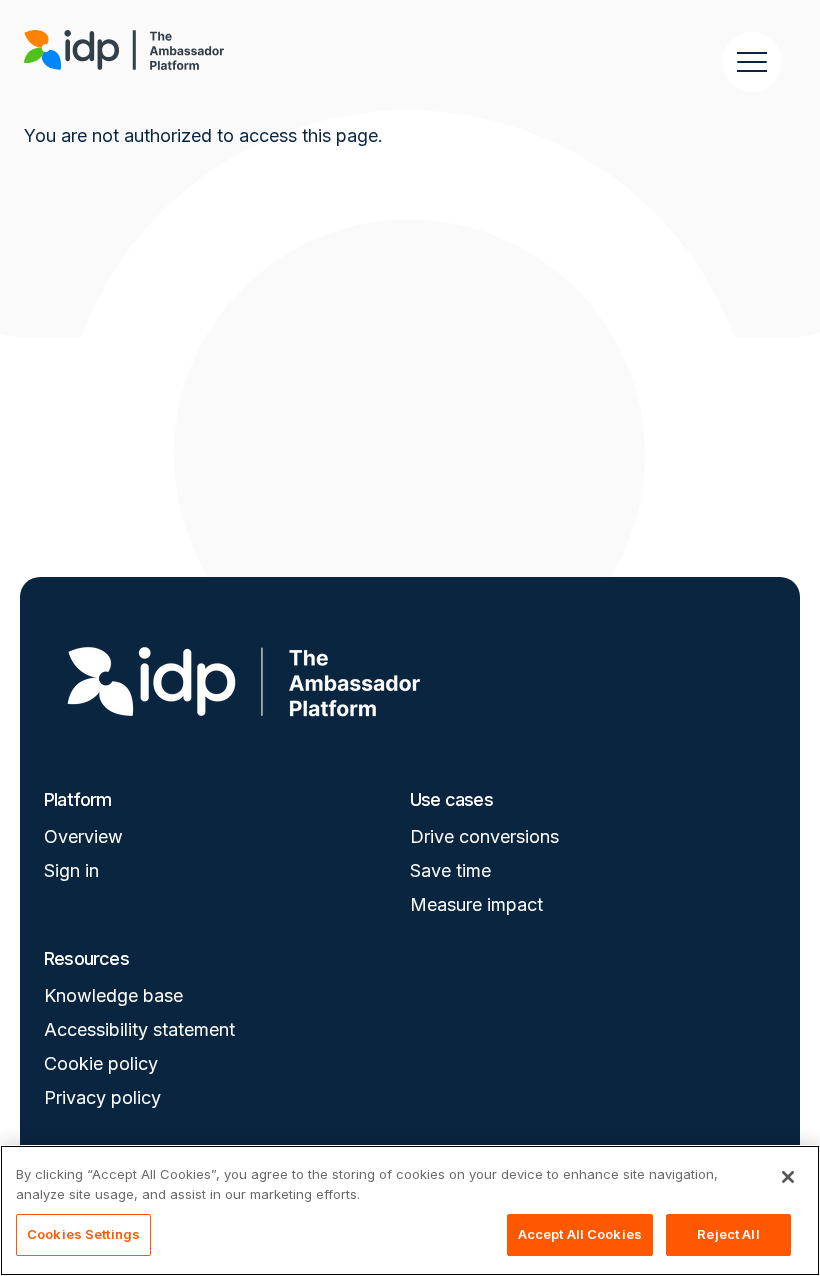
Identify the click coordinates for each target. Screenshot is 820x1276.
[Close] (788, 1177)
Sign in (71, 870)
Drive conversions (484, 836)
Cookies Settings (83, 1234)
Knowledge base (113, 995)
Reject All (728, 1234)
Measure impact (476, 904)
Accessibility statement (139, 1029)
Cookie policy (101, 1063)
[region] (410, 1210)
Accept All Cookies (580, 1234)
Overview (83, 836)
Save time (450, 870)
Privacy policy (102, 1097)
